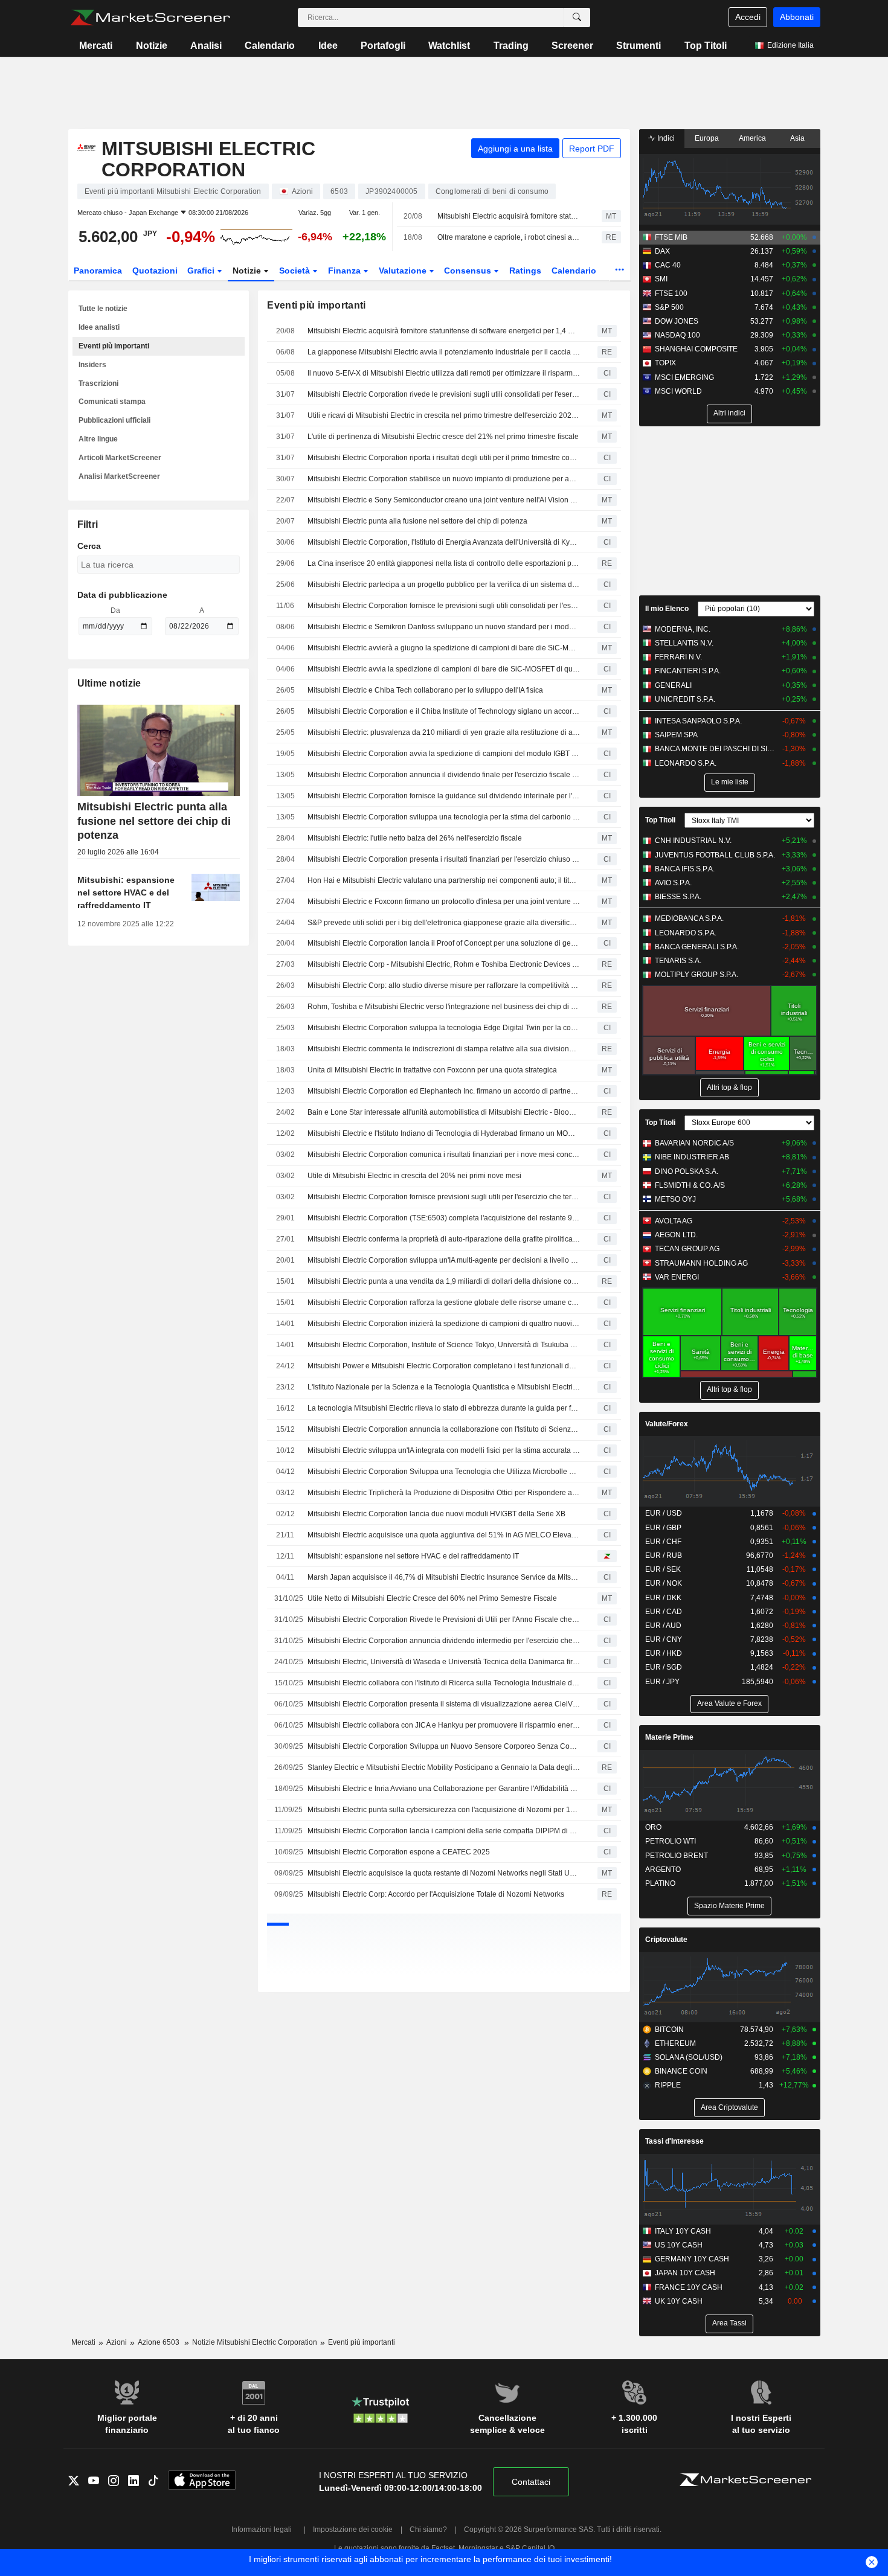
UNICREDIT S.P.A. (685, 699)
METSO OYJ (675, 1199)
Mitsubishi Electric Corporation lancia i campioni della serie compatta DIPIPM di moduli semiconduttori (444, 1831)
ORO (653, 1827)
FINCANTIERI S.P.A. (688, 671)
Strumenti (639, 46)
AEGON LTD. (676, 1235)
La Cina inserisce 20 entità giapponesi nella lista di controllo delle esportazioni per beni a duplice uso (444, 563)
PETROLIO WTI (671, 1841)
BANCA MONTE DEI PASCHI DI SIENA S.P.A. (716, 749)
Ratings (525, 271)
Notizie (152, 46)
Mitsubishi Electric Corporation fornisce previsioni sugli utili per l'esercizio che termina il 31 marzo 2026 (444, 1197)
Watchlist (449, 46)
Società (296, 271)
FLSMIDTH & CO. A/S (690, 1185)
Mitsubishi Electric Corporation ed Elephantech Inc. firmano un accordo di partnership (444, 1091)
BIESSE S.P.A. (678, 897)
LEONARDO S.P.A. (686, 763)
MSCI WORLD (678, 391)
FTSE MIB (671, 237)
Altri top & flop (729, 1088)
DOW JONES (677, 321)
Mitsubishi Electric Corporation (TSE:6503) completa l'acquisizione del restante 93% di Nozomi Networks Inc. (444, 1218)
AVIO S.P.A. (673, 883)
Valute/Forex (667, 1424)
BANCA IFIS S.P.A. (685, 869)
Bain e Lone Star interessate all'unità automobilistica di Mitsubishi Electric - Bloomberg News (444, 1112)
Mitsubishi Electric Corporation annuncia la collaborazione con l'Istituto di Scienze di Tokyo (444, 1429)
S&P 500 (669, 307)
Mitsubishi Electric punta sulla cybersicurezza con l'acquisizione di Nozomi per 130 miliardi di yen (444, 1810)
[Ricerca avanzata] (577, 18)
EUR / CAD (664, 1612)
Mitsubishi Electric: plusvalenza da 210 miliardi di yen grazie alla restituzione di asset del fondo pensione (444, 732)
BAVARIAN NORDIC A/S (694, 1143)
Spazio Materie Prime (729, 1906)
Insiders (92, 365)
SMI (661, 279)
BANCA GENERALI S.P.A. (697, 947)
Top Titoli (706, 46)
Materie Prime (669, 1737)
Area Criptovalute (729, 2107)
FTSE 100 (671, 293)
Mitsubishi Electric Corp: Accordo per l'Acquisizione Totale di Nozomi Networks (436, 1894)
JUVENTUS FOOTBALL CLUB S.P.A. (715, 855)
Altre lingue (98, 439)
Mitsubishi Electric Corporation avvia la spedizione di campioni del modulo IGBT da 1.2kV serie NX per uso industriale (444, 754)
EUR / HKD (664, 1653)
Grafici (202, 271)
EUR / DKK (663, 1598)
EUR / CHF (663, 1542)
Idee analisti (99, 327)
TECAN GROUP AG (687, 1249)
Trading (511, 46)
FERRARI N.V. (678, 657)
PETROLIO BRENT (677, 1856)
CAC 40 (668, 265)
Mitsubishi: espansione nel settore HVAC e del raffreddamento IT (413, 1556)
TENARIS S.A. (678, 961)
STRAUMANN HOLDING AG (701, 1263)
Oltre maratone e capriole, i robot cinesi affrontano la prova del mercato (509, 237)
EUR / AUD (663, 1626)
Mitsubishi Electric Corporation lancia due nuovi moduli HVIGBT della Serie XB (436, 1514)
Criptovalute (666, 1940)
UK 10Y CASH (679, 2301)
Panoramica (98, 271)
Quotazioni (155, 271)
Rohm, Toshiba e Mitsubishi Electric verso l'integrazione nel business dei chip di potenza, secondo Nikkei (444, 1007)
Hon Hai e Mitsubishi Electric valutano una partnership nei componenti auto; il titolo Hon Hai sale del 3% (444, 880)
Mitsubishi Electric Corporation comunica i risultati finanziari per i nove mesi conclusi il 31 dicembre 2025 (444, 1155)
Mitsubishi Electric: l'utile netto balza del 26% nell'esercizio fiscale (415, 838)
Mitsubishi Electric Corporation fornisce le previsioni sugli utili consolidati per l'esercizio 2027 (444, 606)
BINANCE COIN (681, 2071)
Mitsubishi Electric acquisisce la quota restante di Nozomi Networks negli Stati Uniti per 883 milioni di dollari (444, 1873)
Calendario (270, 46)
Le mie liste (730, 782)
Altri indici (729, 413)
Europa (707, 138)
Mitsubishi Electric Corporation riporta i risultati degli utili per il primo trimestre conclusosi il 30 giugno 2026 (444, 458)
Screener (572, 46)
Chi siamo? (428, 2530)
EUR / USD (664, 1513)
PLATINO (660, 1883)
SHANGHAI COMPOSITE (696, 349)
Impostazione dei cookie (353, 2530)
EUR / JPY (662, 1682)
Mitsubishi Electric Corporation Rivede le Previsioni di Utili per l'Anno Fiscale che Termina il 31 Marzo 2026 (444, 1620)
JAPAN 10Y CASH (685, 2273)
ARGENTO (663, 1870)
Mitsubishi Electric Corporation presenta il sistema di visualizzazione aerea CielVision (444, 1704)
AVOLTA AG (674, 1221)
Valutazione (404, 271)
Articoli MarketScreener (120, 458)
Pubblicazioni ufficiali (114, 420)
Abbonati (797, 17)
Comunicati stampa (112, 402)
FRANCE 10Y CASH (689, 2287)
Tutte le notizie (103, 309)
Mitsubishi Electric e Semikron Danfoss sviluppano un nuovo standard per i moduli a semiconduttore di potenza (444, 627)
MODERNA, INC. (683, 629)
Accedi (748, 17)
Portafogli (383, 46)
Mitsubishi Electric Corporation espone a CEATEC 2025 (399, 1852)
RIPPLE (668, 2085)
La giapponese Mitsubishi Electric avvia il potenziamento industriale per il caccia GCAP (444, 352)
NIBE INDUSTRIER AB (692, 1157)
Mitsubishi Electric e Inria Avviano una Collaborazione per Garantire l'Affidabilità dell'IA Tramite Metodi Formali (444, 1789)
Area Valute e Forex (729, 1703)
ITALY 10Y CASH (683, 2231)
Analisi (206, 46)
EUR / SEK (663, 1569)
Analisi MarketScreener (119, 476)
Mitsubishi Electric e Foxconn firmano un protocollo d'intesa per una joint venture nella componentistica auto (444, 902)
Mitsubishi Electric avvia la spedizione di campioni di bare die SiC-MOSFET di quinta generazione (444, 669)
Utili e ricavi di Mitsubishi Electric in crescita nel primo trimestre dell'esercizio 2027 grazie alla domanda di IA (444, 415)
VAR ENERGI (677, 1277)
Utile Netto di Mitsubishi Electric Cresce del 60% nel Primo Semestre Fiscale (432, 1598)
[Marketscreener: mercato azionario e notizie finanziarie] (150, 18)
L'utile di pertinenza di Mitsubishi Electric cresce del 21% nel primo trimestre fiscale (443, 437)
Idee (328, 46)
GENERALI (673, 685)
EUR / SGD (664, 1667)
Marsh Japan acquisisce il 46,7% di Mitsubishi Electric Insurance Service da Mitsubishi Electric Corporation (444, 1577)
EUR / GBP (663, 1528)
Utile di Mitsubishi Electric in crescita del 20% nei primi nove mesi (414, 1176)
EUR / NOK (664, 1583)
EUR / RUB (664, 1556)
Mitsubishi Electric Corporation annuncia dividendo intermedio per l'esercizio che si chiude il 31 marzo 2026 (444, 1641)
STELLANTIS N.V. (684, 643)
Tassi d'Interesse (674, 2141)
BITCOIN (669, 2030)
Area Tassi (729, 2323)
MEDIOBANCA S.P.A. (689, 918)
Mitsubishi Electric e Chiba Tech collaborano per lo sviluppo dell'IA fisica (425, 690)
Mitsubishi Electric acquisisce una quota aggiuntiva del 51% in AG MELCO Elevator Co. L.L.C (444, 1535)
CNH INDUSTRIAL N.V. (693, 841)
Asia (797, 138)
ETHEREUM (675, 2043)
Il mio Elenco (667, 609)
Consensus (469, 271)
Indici (665, 138)
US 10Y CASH (679, 2245)
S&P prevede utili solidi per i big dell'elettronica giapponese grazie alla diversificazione (444, 923)
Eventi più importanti (114, 346)
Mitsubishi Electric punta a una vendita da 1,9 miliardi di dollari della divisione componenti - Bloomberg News (444, 1281)
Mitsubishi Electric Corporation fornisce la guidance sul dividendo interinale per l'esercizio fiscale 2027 (444, 796)
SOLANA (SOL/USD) (689, 2057)
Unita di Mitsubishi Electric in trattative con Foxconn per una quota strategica (432, 1070)
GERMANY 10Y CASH (692, 2259)
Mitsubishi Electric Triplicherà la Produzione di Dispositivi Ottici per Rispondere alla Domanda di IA (444, 1493)
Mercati (96, 46)
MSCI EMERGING (684, 377)
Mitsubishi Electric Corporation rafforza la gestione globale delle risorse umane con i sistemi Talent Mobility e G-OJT (444, 1302)
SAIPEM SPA (676, 735)
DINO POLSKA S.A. (687, 1171)
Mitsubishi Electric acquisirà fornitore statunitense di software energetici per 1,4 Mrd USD (509, 216)
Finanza (346, 271)
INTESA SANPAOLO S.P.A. (698, 721)
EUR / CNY (664, 1639)
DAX (662, 251)
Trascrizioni (98, 383)
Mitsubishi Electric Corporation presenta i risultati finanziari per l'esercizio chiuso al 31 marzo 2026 (444, 859)
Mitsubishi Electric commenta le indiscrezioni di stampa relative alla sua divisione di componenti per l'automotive (444, 1049)
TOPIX (665, 363)
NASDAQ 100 (677, 335)
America (752, 138)
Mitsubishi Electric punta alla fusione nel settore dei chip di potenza (417, 521)
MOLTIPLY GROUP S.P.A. (697, 975)
